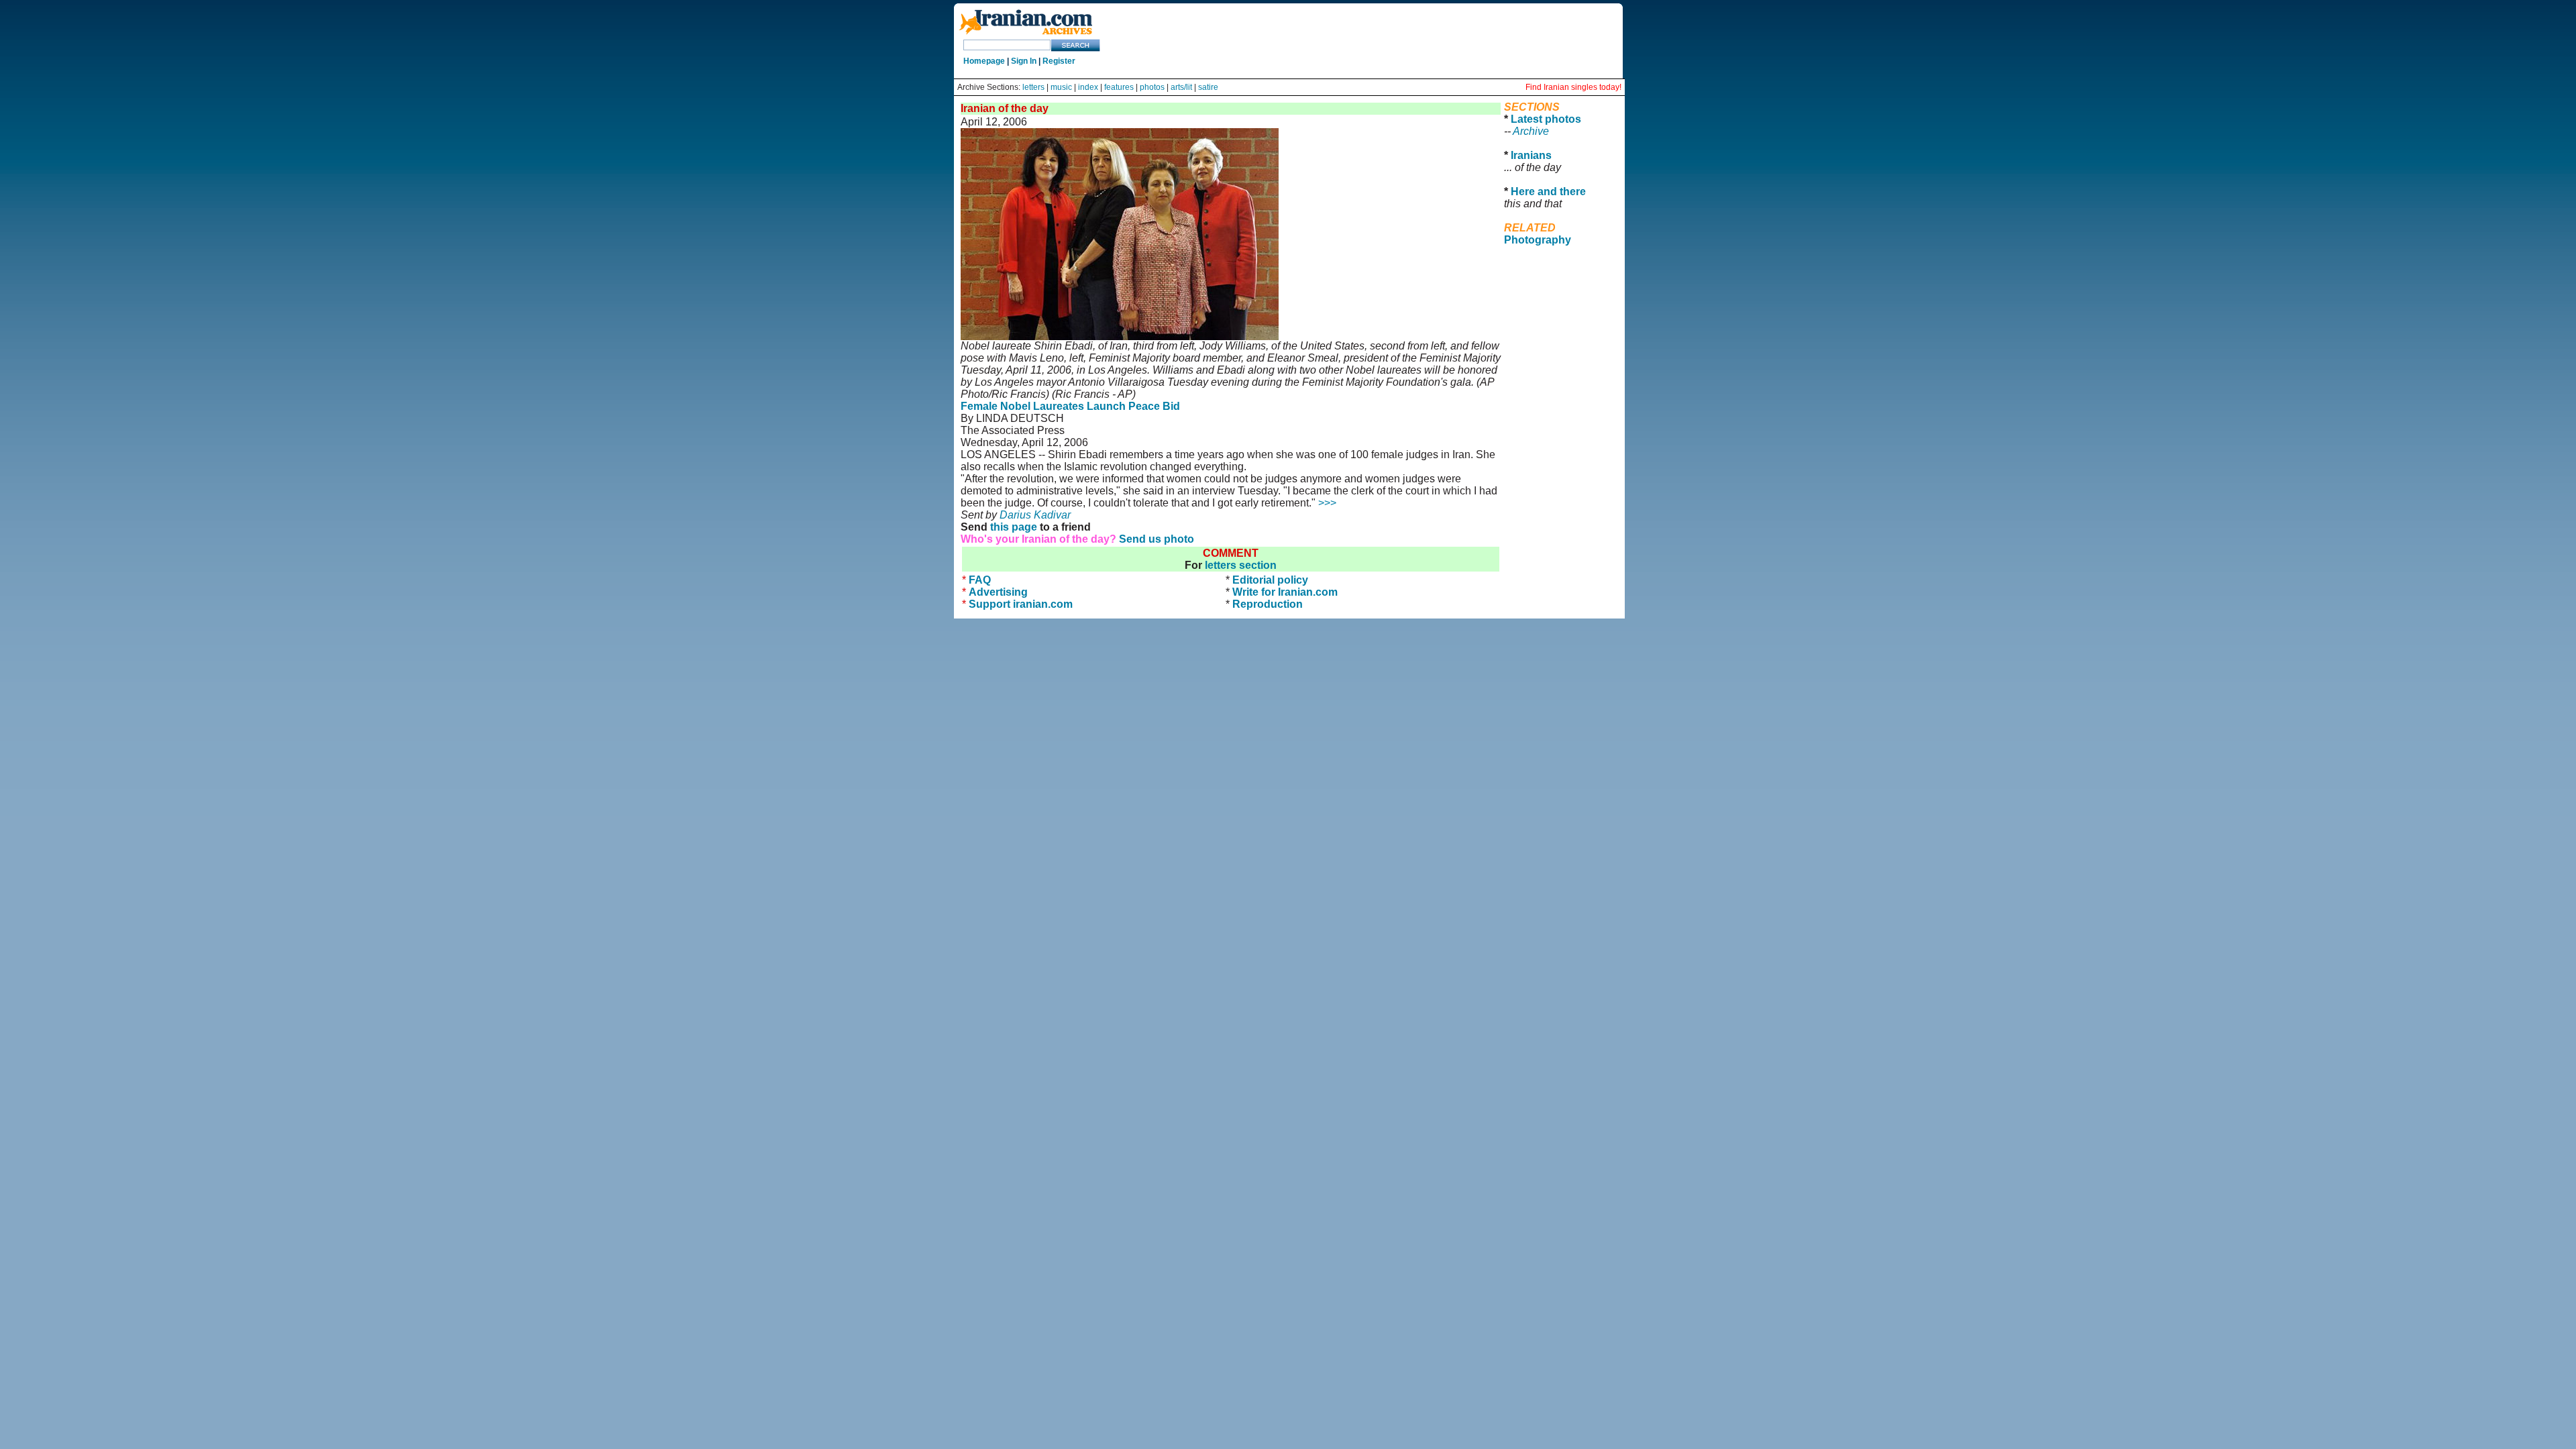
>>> (1327, 503)
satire (1208, 87)
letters (1033, 87)
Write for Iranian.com (1285, 592)
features (1119, 87)
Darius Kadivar (1035, 515)
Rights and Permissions (1555, 294)
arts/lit (1181, 87)
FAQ (980, 580)
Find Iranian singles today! (1573, 87)
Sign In (1024, 61)
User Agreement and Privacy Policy (1560, 276)
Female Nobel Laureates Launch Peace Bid (1070, 406)
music (1061, 87)
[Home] (1026, 35)
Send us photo (1157, 539)
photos (1152, 87)
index (1088, 87)
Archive (1531, 131)
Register (1059, 61)
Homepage (984, 61)
